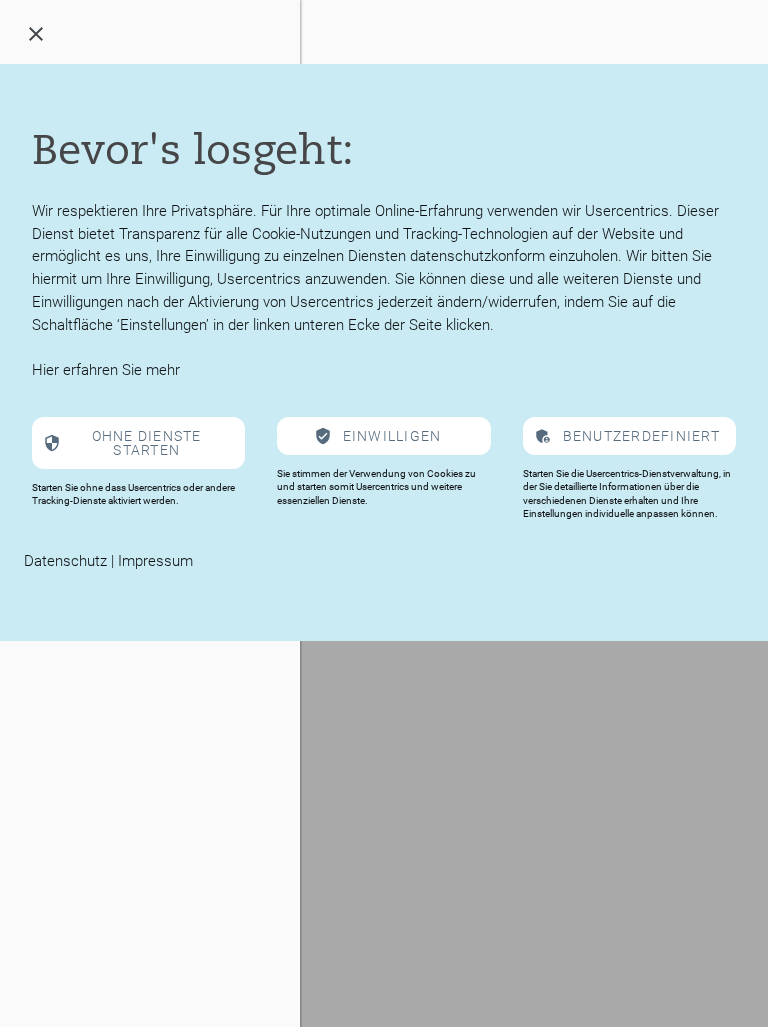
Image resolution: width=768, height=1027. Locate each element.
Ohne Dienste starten (147, 443)
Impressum (155, 561)
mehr (163, 370)
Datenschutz (65, 561)
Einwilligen (392, 436)
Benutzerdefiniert (641, 436)
